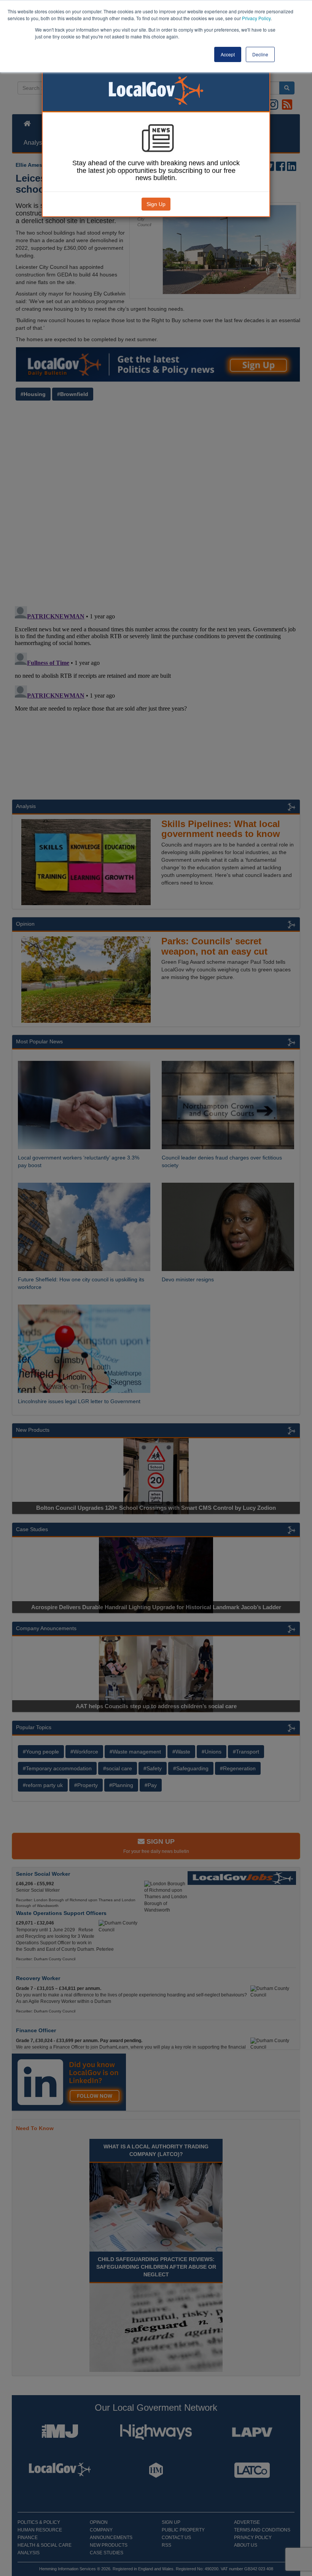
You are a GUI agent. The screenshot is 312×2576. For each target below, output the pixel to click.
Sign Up (156, 204)
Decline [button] (260, 54)
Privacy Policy (256, 18)
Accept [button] (228, 54)
